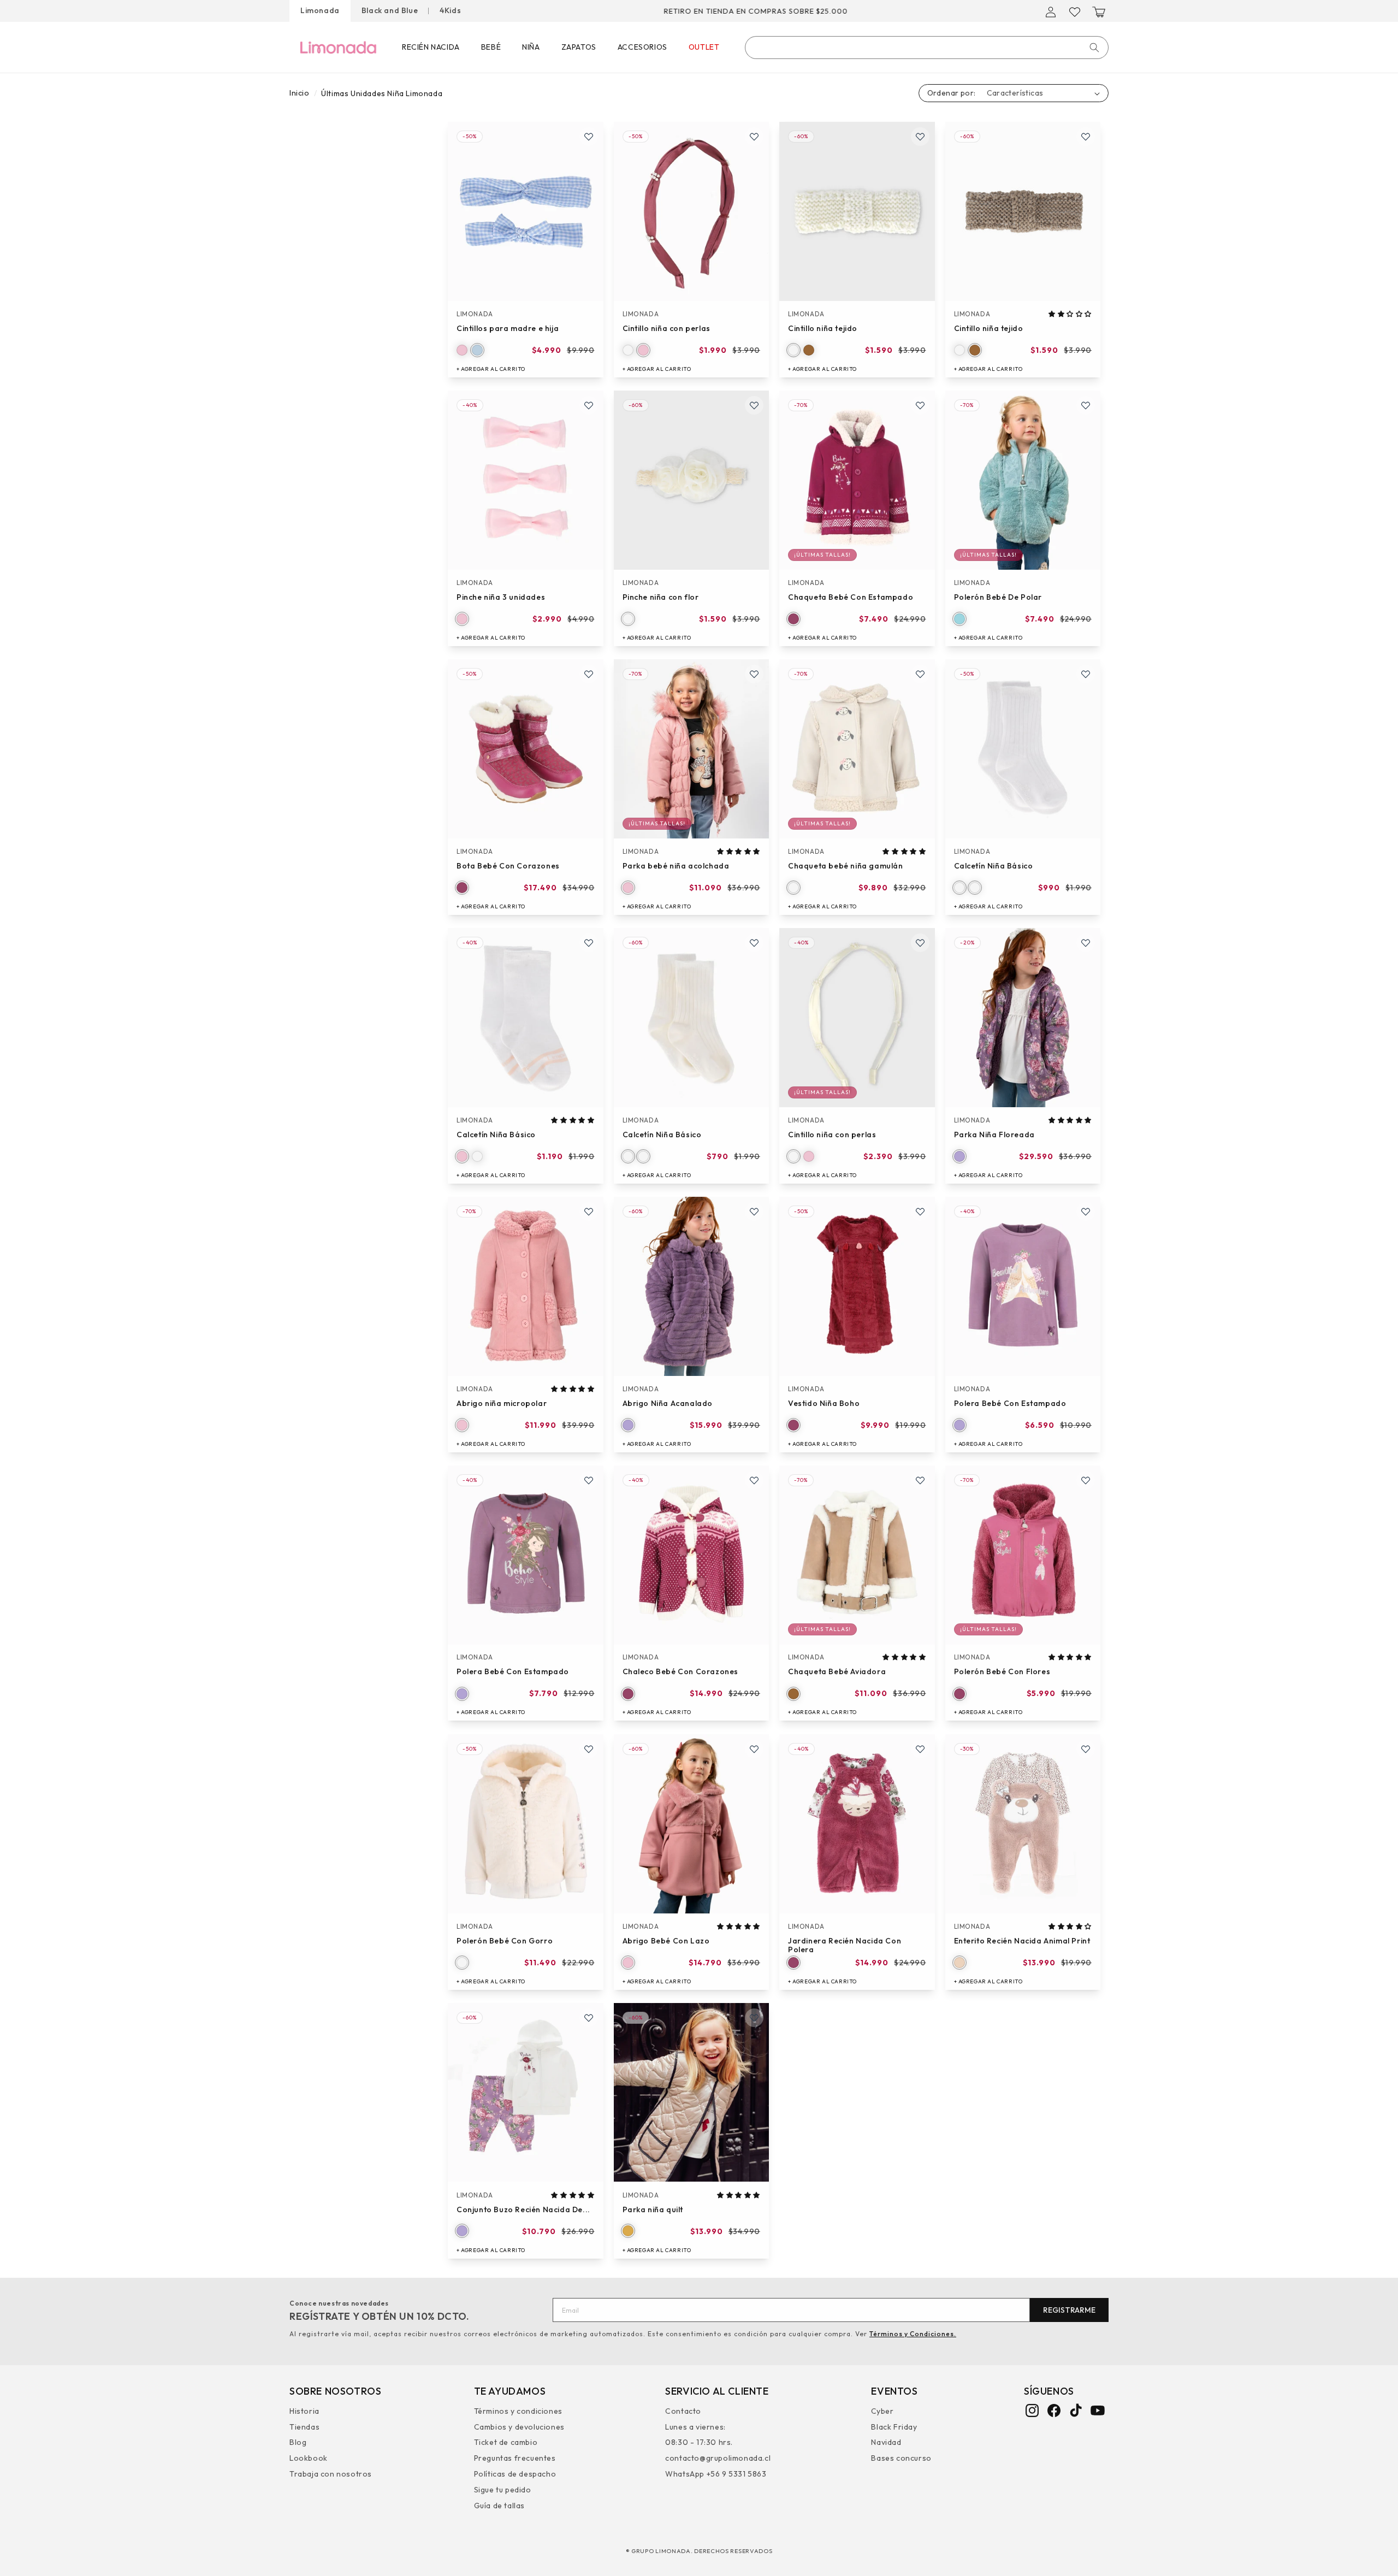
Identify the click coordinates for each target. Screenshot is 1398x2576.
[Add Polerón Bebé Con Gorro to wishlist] (589, 1749)
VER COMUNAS (824, 11)
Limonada (320, 10)
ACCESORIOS (642, 47)
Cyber (882, 2412)
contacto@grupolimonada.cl (718, 2457)
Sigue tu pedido (503, 2489)
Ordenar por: (952, 93)
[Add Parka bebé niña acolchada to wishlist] (754, 674)
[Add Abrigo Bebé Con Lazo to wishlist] (754, 1749)
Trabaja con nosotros (331, 2473)
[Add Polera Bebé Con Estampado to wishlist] (1086, 1212)
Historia (304, 2412)
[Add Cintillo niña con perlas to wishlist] (754, 137)
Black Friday (894, 2426)
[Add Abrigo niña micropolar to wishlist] (589, 1212)
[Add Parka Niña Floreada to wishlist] (1086, 943)
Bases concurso (901, 2457)
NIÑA (531, 47)
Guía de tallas (499, 2505)
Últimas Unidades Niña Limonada (382, 93)
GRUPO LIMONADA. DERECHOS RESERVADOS (702, 2551)
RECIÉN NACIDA (431, 47)
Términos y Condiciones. (913, 2334)
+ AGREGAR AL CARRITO (491, 369)
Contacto (683, 2412)
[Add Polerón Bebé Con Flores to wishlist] (1086, 1480)
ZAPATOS (579, 47)
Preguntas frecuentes (515, 2457)
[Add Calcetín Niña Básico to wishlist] (1086, 674)
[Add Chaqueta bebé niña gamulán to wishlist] (920, 674)
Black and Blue (390, 10)
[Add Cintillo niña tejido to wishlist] (920, 137)
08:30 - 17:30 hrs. (699, 2442)
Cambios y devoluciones (519, 2426)
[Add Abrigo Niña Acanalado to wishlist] (754, 1212)
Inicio (300, 93)
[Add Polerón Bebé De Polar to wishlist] (1086, 405)
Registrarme (1069, 2310)
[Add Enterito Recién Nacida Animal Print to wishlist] (1086, 1749)
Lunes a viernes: (695, 2426)
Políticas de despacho (515, 2473)
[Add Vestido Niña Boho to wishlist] (920, 1212)
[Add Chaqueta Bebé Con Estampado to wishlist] (920, 405)
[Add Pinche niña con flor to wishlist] (754, 405)
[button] (1099, 12)
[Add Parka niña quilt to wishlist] (754, 2018)
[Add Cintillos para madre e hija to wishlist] (589, 137)
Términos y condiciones (518, 2412)
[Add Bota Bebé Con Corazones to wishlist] (589, 674)
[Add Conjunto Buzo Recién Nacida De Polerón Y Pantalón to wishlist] (589, 2018)
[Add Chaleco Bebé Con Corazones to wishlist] (754, 1480)
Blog (298, 2442)
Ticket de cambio (506, 2442)
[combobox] (927, 48)
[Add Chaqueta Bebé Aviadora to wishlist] (920, 1480)
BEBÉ (491, 47)
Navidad (886, 2442)
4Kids (450, 10)
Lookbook (309, 2457)
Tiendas (304, 2426)
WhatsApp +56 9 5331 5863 (716, 2473)
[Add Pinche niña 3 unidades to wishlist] (589, 405)
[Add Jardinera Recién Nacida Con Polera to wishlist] (920, 1749)
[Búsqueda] (1094, 48)
